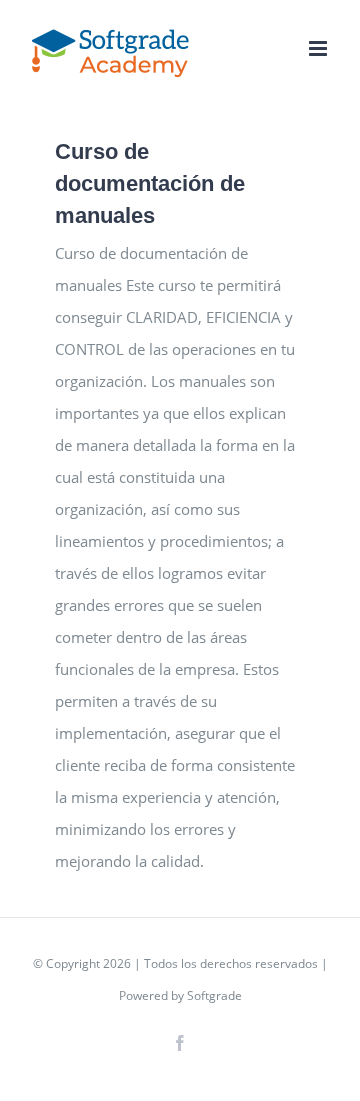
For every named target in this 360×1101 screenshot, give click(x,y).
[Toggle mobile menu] (319, 48)
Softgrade (214, 995)
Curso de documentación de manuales (150, 183)
